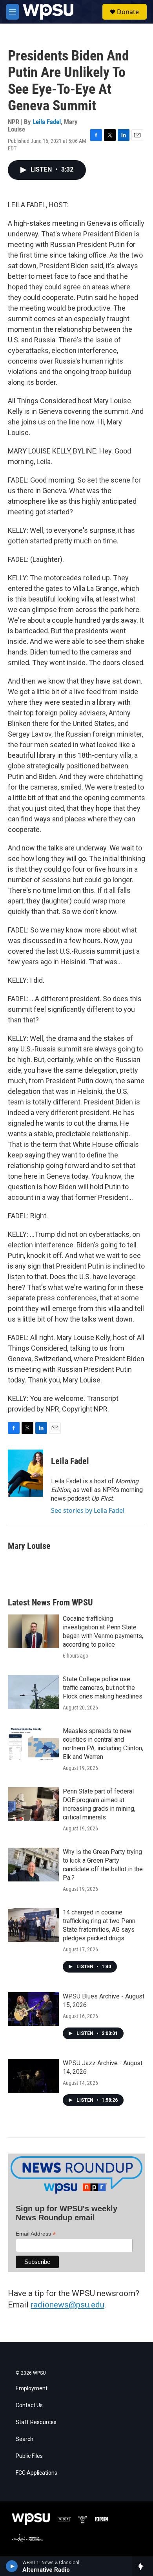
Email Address (36, 2234)
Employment (32, 2389)
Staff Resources (36, 2422)
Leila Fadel (47, 122)
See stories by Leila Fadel (88, 1510)
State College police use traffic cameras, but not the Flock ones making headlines (103, 1688)
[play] (12, 2566)
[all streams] (143, 2566)
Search (25, 2439)
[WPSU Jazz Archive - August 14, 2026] (33, 2076)
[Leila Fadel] (25, 1473)
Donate (128, 12)
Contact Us (29, 2405)
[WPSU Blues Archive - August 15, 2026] (33, 2009)
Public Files (29, 2456)
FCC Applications (36, 2473)
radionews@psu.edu (67, 2305)
